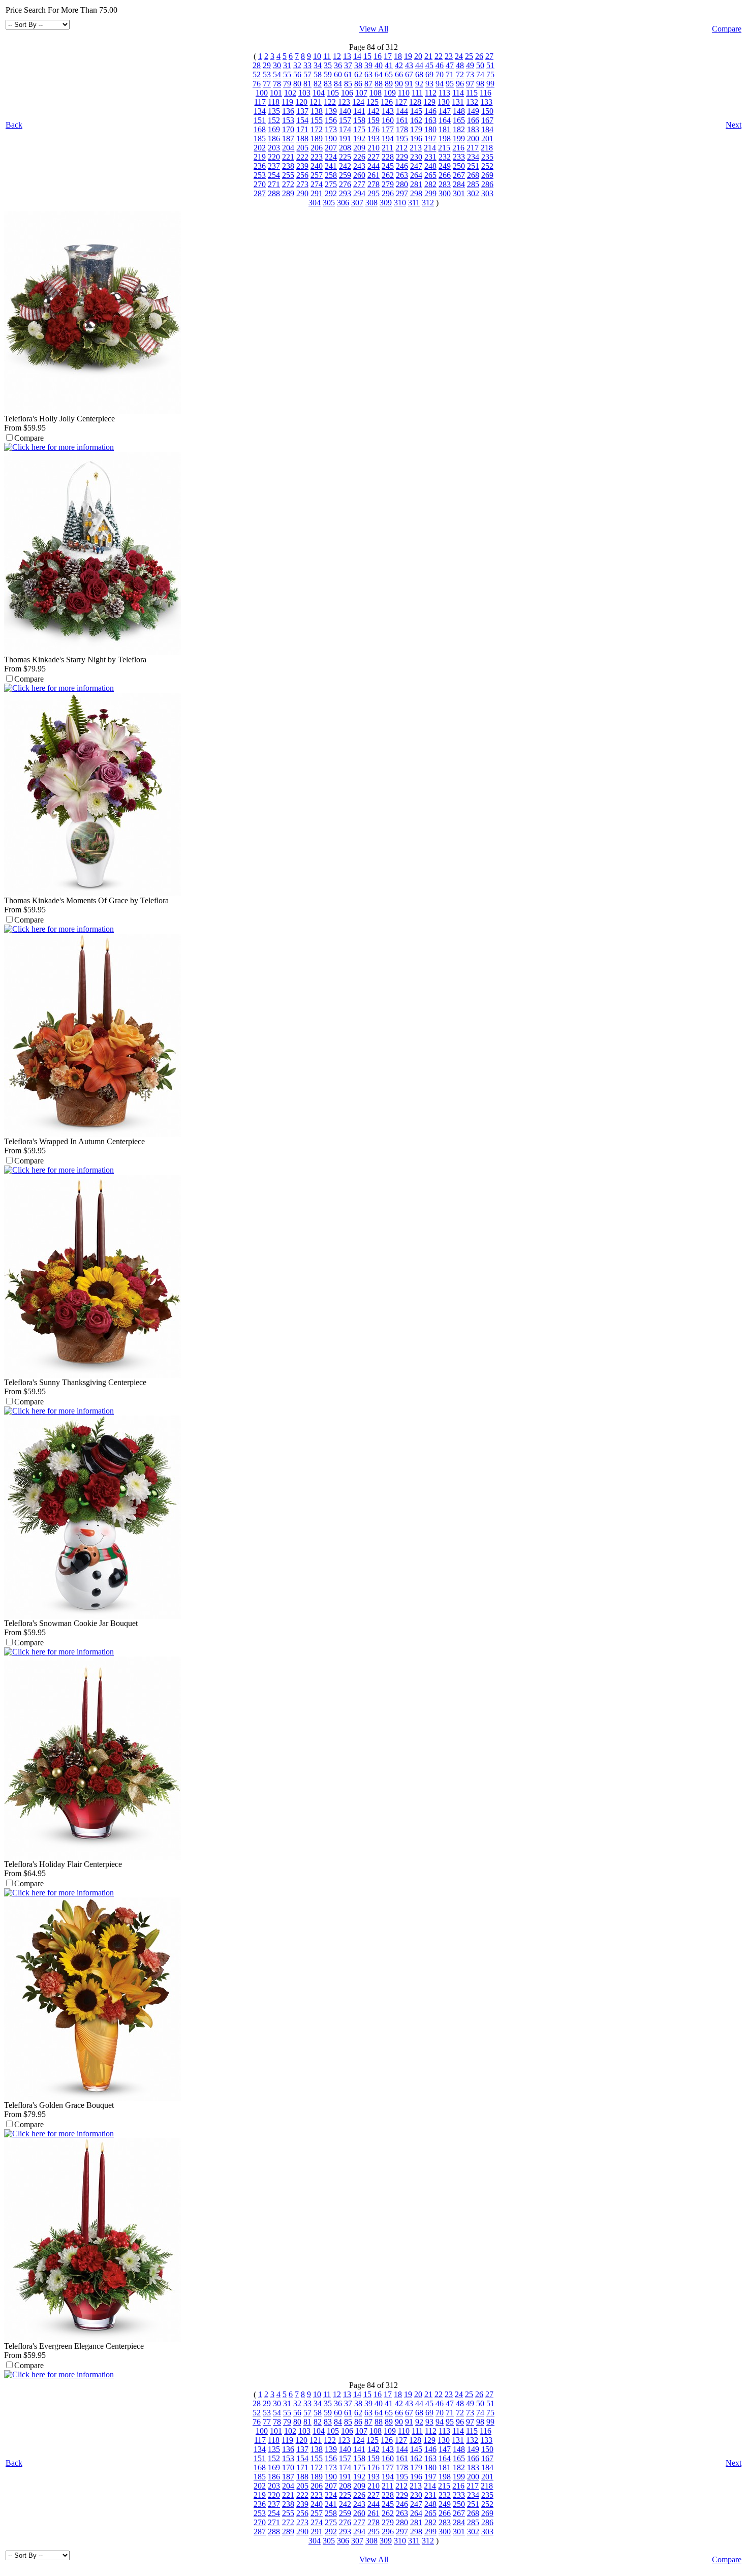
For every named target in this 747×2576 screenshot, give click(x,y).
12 (337, 56)
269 (487, 175)
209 (359, 148)
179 (416, 129)
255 (288, 175)
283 (445, 184)
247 (416, 166)
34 (318, 65)
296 (388, 193)
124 (358, 102)
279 (388, 184)
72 (460, 74)
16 (378, 56)
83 (328, 84)
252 (487, 166)
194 (388, 139)
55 (287, 74)
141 (359, 111)
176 (373, 129)
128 (415, 102)
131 (458, 102)
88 (379, 84)
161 (402, 120)
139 (331, 111)
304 (315, 203)
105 (333, 93)
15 (367, 56)
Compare (727, 29)
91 (409, 84)
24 (459, 56)
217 (473, 148)
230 (416, 157)
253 (260, 175)
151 (260, 120)
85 (348, 84)
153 (288, 120)
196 (416, 139)
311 (414, 203)
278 (373, 184)
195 (402, 139)
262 (388, 175)
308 (371, 203)
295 (373, 193)
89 (389, 84)
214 (430, 148)
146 (430, 111)
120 (301, 102)
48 (460, 65)
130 (444, 102)
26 (479, 56)
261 (373, 175)
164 (445, 120)
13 (347, 56)
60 (338, 74)
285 (473, 184)
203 (274, 148)
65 (389, 74)
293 (345, 193)
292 (331, 193)
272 (288, 184)
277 (359, 184)
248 (430, 166)
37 (348, 65)
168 (260, 129)
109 (390, 93)
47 (450, 65)
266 (445, 175)
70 (440, 74)
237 (274, 166)
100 (262, 93)
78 (277, 84)
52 (257, 74)
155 (317, 120)
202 (260, 148)
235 (487, 157)
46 (440, 65)
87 (368, 84)
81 (307, 84)
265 (430, 175)
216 (458, 148)
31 (287, 65)
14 (357, 56)
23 (449, 56)
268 (473, 175)
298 (416, 193)
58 (318, 74)
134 (260, 111)
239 (302, 166)
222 (302, 157)
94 (440, 84)
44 (419, 65)
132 (472, 102)
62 (358, 74)
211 (387, 148)
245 (388, 166)
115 (472, 93)
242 (345, 166)
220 (274, 157)
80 (297, 84)
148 (459, 111)
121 (316, 102)
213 (416, 148)
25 (469, 56)
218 (487, 148)
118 (274, 102)
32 (297, 65)
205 (302, 148)
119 (287, 102)
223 (317, 157)
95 (450, 84)
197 (430, 139)
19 (408, 56)
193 (373, 139)
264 (416, 175)
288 (274, 193)
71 (450, 74)
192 (359, 139)
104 (319, 93)
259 (345, 175)
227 (373, 157)
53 (267, 74)
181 (445, 129)
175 (359, 129)
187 (288, 139)
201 (487, 139)
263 (402, 175)
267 (459, 175)
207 (331, 148)
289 (288, 193)
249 (445, 166)
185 (260, 139)
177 (388, 129)
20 (418, 56)
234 (473, 157)
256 (302, 175)
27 (489, 56)
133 (486, 102)
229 (402, 157)
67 (409, 74)
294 (359, 193)
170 (288, 129)
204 (288, 148)
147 (445, 111)
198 (445, 139)
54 (277, 74)
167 (487, 120)
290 (302, 193)
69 (429, 74)
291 (317, 193)
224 (331, 157)
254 (274, 175)
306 (343, 203)
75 (490, 74)
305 (329, 203)
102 (290, 93)
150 (487, 111)
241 (331, 166)
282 (430, 184)
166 (473, 120)
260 (359, 175)
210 (373, 148)
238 (288, 166)
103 (304, 93)
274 (317, 184)
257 (317, 175)
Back (14, 125)
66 (399, 74)
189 (317, 139)
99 (490, 84)
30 (277, 65)
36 (338, 65)
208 (345, 148)
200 (473, 139)
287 (260, 193)
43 (409, 65)
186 (274, 139)
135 (274, 111)
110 (404, 93)
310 (400, 203)
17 (388, 56)
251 (473, 166)
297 (402, 193)
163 (430, 120)
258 (331, 175)
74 (480, 74)
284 (459, 184)
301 (459, 193)
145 (416, 111)
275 (331, 184)
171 (302, 129)
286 (487, 184)
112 (431, 93)
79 (287, 84)
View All (374, 29)
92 (419, 84)
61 (348, 74)
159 (373, 120)
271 (274, 184)
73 (470, 74)
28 (257, 65)
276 (345, 184)
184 (487, 129)
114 (458, 93)
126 (387, 102)
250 (459, 166)
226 (359, 157)
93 (429, 84)
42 (399, 65)
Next (734, 125)
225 (345, 157)
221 (288, 157)
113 (444, 93)
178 (402, 129)
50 (480, 65)
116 (486, 93)
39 (368, 65)
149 (473, 111)
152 (274, 120)
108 (376, 93)
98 (480, 84)
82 (318, 84)
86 (358, 84)
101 (276, 93)
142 (373, 111)
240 (317, 166)
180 (430, 129)
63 (368, 74)
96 (460, 84)
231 (430, 157)
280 (402, 184)
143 (388, 111)
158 (359, 120)
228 (388, 157)
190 (331, 139)
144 (402, 111)
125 (372, 102)
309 (386, 203)
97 (470, 84)
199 (459, 139)
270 (260, 184)
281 (416, 184)
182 (459, 129)
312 (428, 203)
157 (345, 120)
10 (317, 56)
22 (439, 56)
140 (345, 111)
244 (373, 166)
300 (445, 193)
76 (257, 84)
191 (345, 139)
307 (357, 203)
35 (328, 65)
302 (473, 193)
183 (473, 129)
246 (402, 166)
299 (430, 193)
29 (267, 65)
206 (317, 148)
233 (459, 157)
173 (331, 129)
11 (327, 56)
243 (359, 166)
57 (307, 74)
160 (388, 120)
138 (317, 111)
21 (428, 56)
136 (288, 111)
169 (274, 129)
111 (417, 93)
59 (328, 74)
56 (297, 74)
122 (330, 102)
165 (459, 120)
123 (344, 102)
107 (361, 93)
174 (345, 129)
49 (470, 65)
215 (444, 148)
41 (389, 65)
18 (398, 56)
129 (429, 102)
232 (445, 157)
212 (401, 148)
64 (379, 74)
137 (302, 111)
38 (358, 65)
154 (302, 120)
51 (490, 65)
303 (487, 193)
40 (379, 65)
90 (399, 84)
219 (260, 157)
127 (401, 102)
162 (416, 120)
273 (302, 184)
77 (267, 84)
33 (307, 65)
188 (302, 139)
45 (429, 65)
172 (317, 129)
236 (260, 166)
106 (347, 93)
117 (260, 102)
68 (419, 74)
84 (338, 84)
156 (331, 120)
